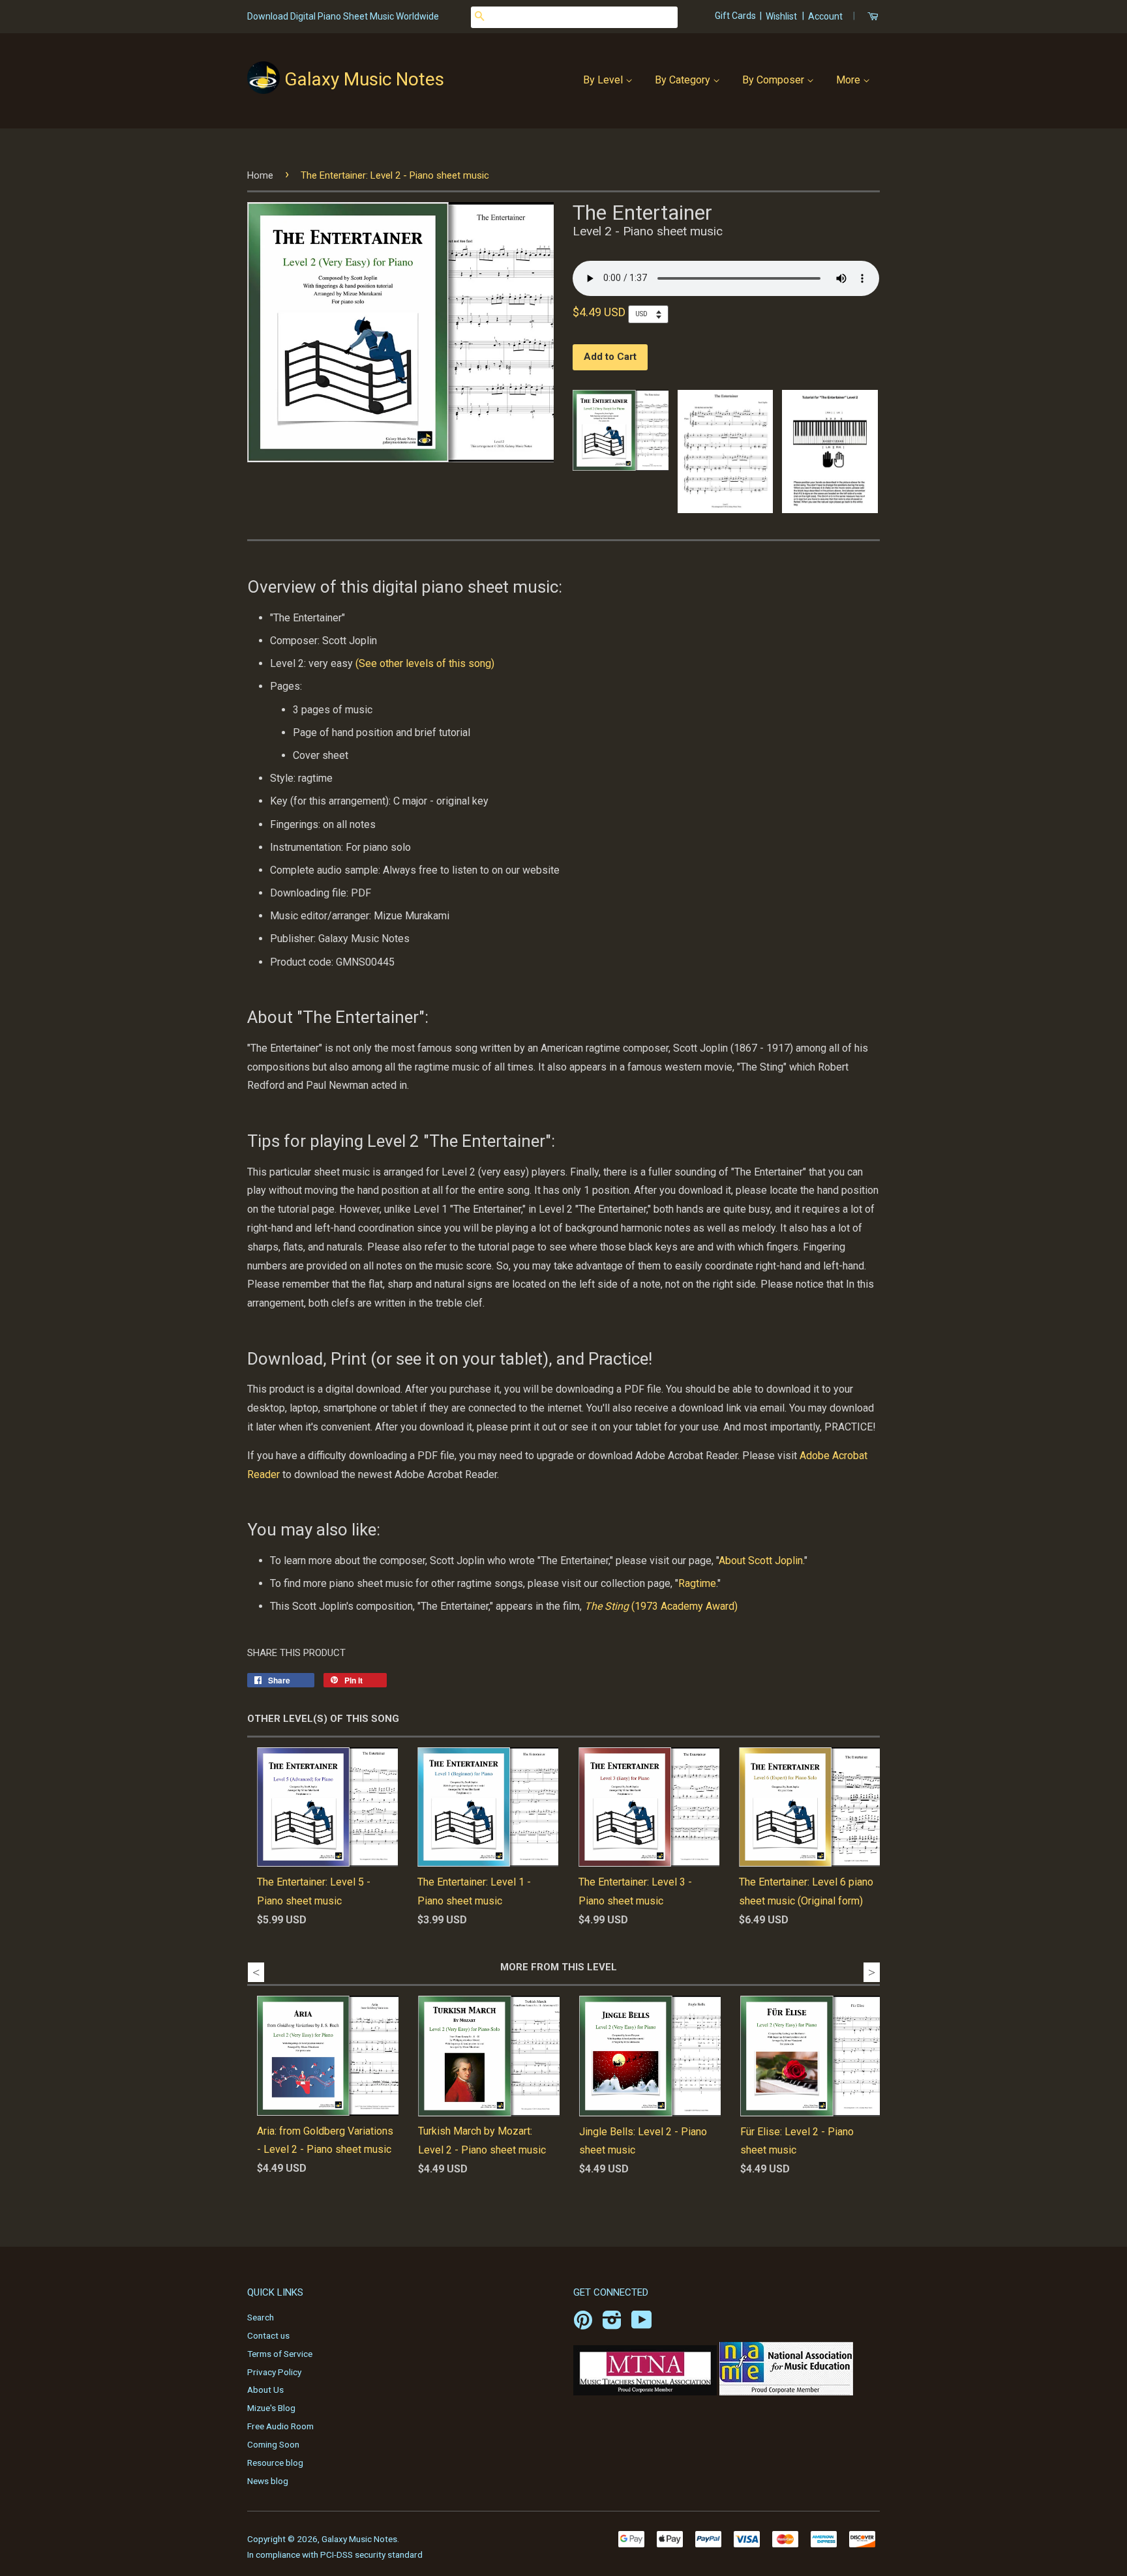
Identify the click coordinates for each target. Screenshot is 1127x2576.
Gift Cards (736, 16)
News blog (268, 2481)
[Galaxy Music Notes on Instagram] (612, 2324)
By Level (604, 80)
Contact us (268, 2335)
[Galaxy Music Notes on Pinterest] (583, 2324)
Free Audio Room (280, 2426)
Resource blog (275, 2463)
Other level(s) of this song (323, 1719)
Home (260, 175)
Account (825, 16)
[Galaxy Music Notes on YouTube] (642, 2324)
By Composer (774, 80)
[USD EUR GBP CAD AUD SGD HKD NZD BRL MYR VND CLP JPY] (652, 314)
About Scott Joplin (761, 1561)
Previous (256, 1972)
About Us (265, 2390)
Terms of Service (280, 2354)
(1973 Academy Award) (661, 1606)
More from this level (559, 1967)
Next (872, 1972)
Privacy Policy (274, 2372)
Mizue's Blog (271, 2408)
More (849, 80)
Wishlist (781, 16)
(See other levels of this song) (425, 663)
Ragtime (697, 1583)
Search (261, 2317)
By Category (684, 80)
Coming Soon (273, 2444)
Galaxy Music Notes (364, 79)
